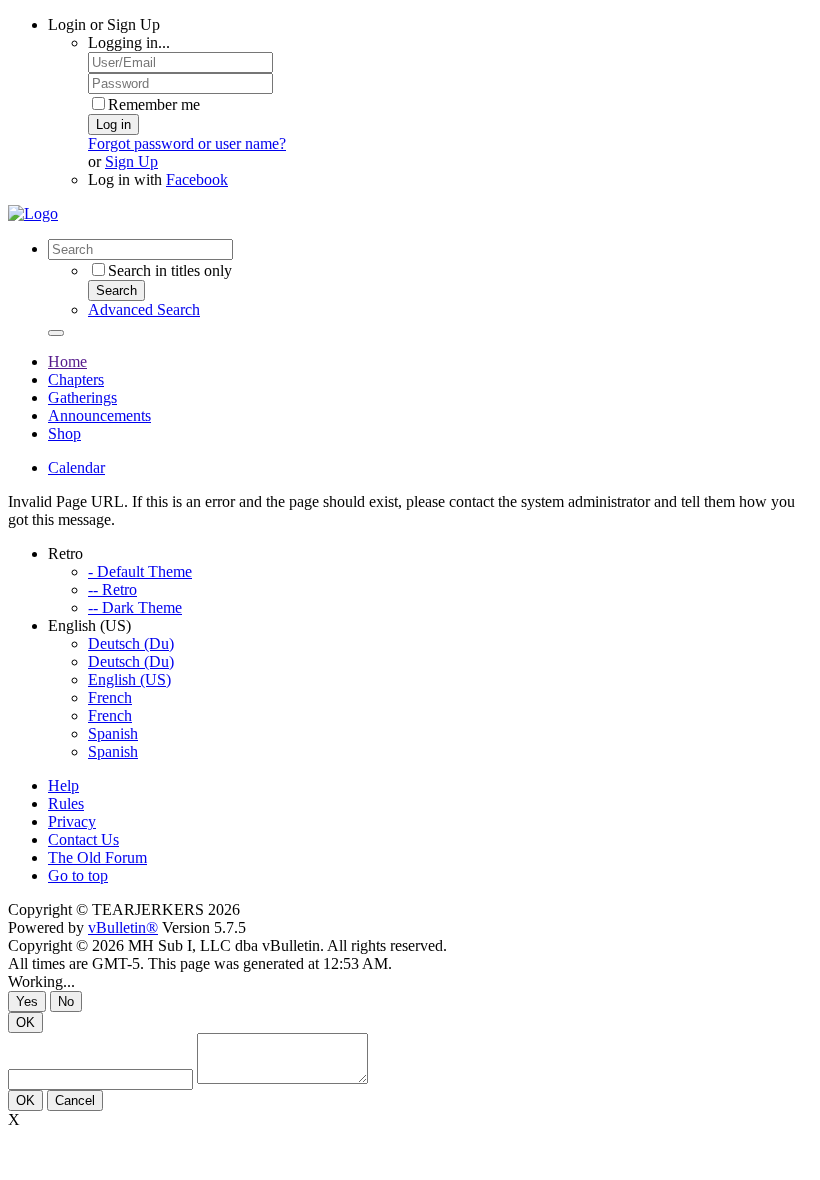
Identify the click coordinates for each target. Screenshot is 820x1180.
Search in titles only (170, 270)
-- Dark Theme (135, 607)
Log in (113, 124)
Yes (27, 1001)
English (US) (129, 679)
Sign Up (131, 161)
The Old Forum (97, 857)
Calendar (76, 467)
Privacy (72, 821)
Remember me (154, 104)
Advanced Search (144, 309)
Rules (66, 803)
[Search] (56, 333)
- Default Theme (140, 571)
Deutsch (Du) (131, 643)
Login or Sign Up (104, 24)
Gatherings (82, 397)
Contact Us (83, 839)
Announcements (99, 415)
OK (25, 1022)
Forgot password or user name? (187, 143)
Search (116, 290)
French (110, 697)
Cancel (75, 1100)
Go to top (78, 875)
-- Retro (112, 589)
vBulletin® (123, 927)
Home (67, 361)
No (66, 1001)
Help (63, 785)
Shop (64, 433)
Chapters (76, 379)
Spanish (113, 733)
